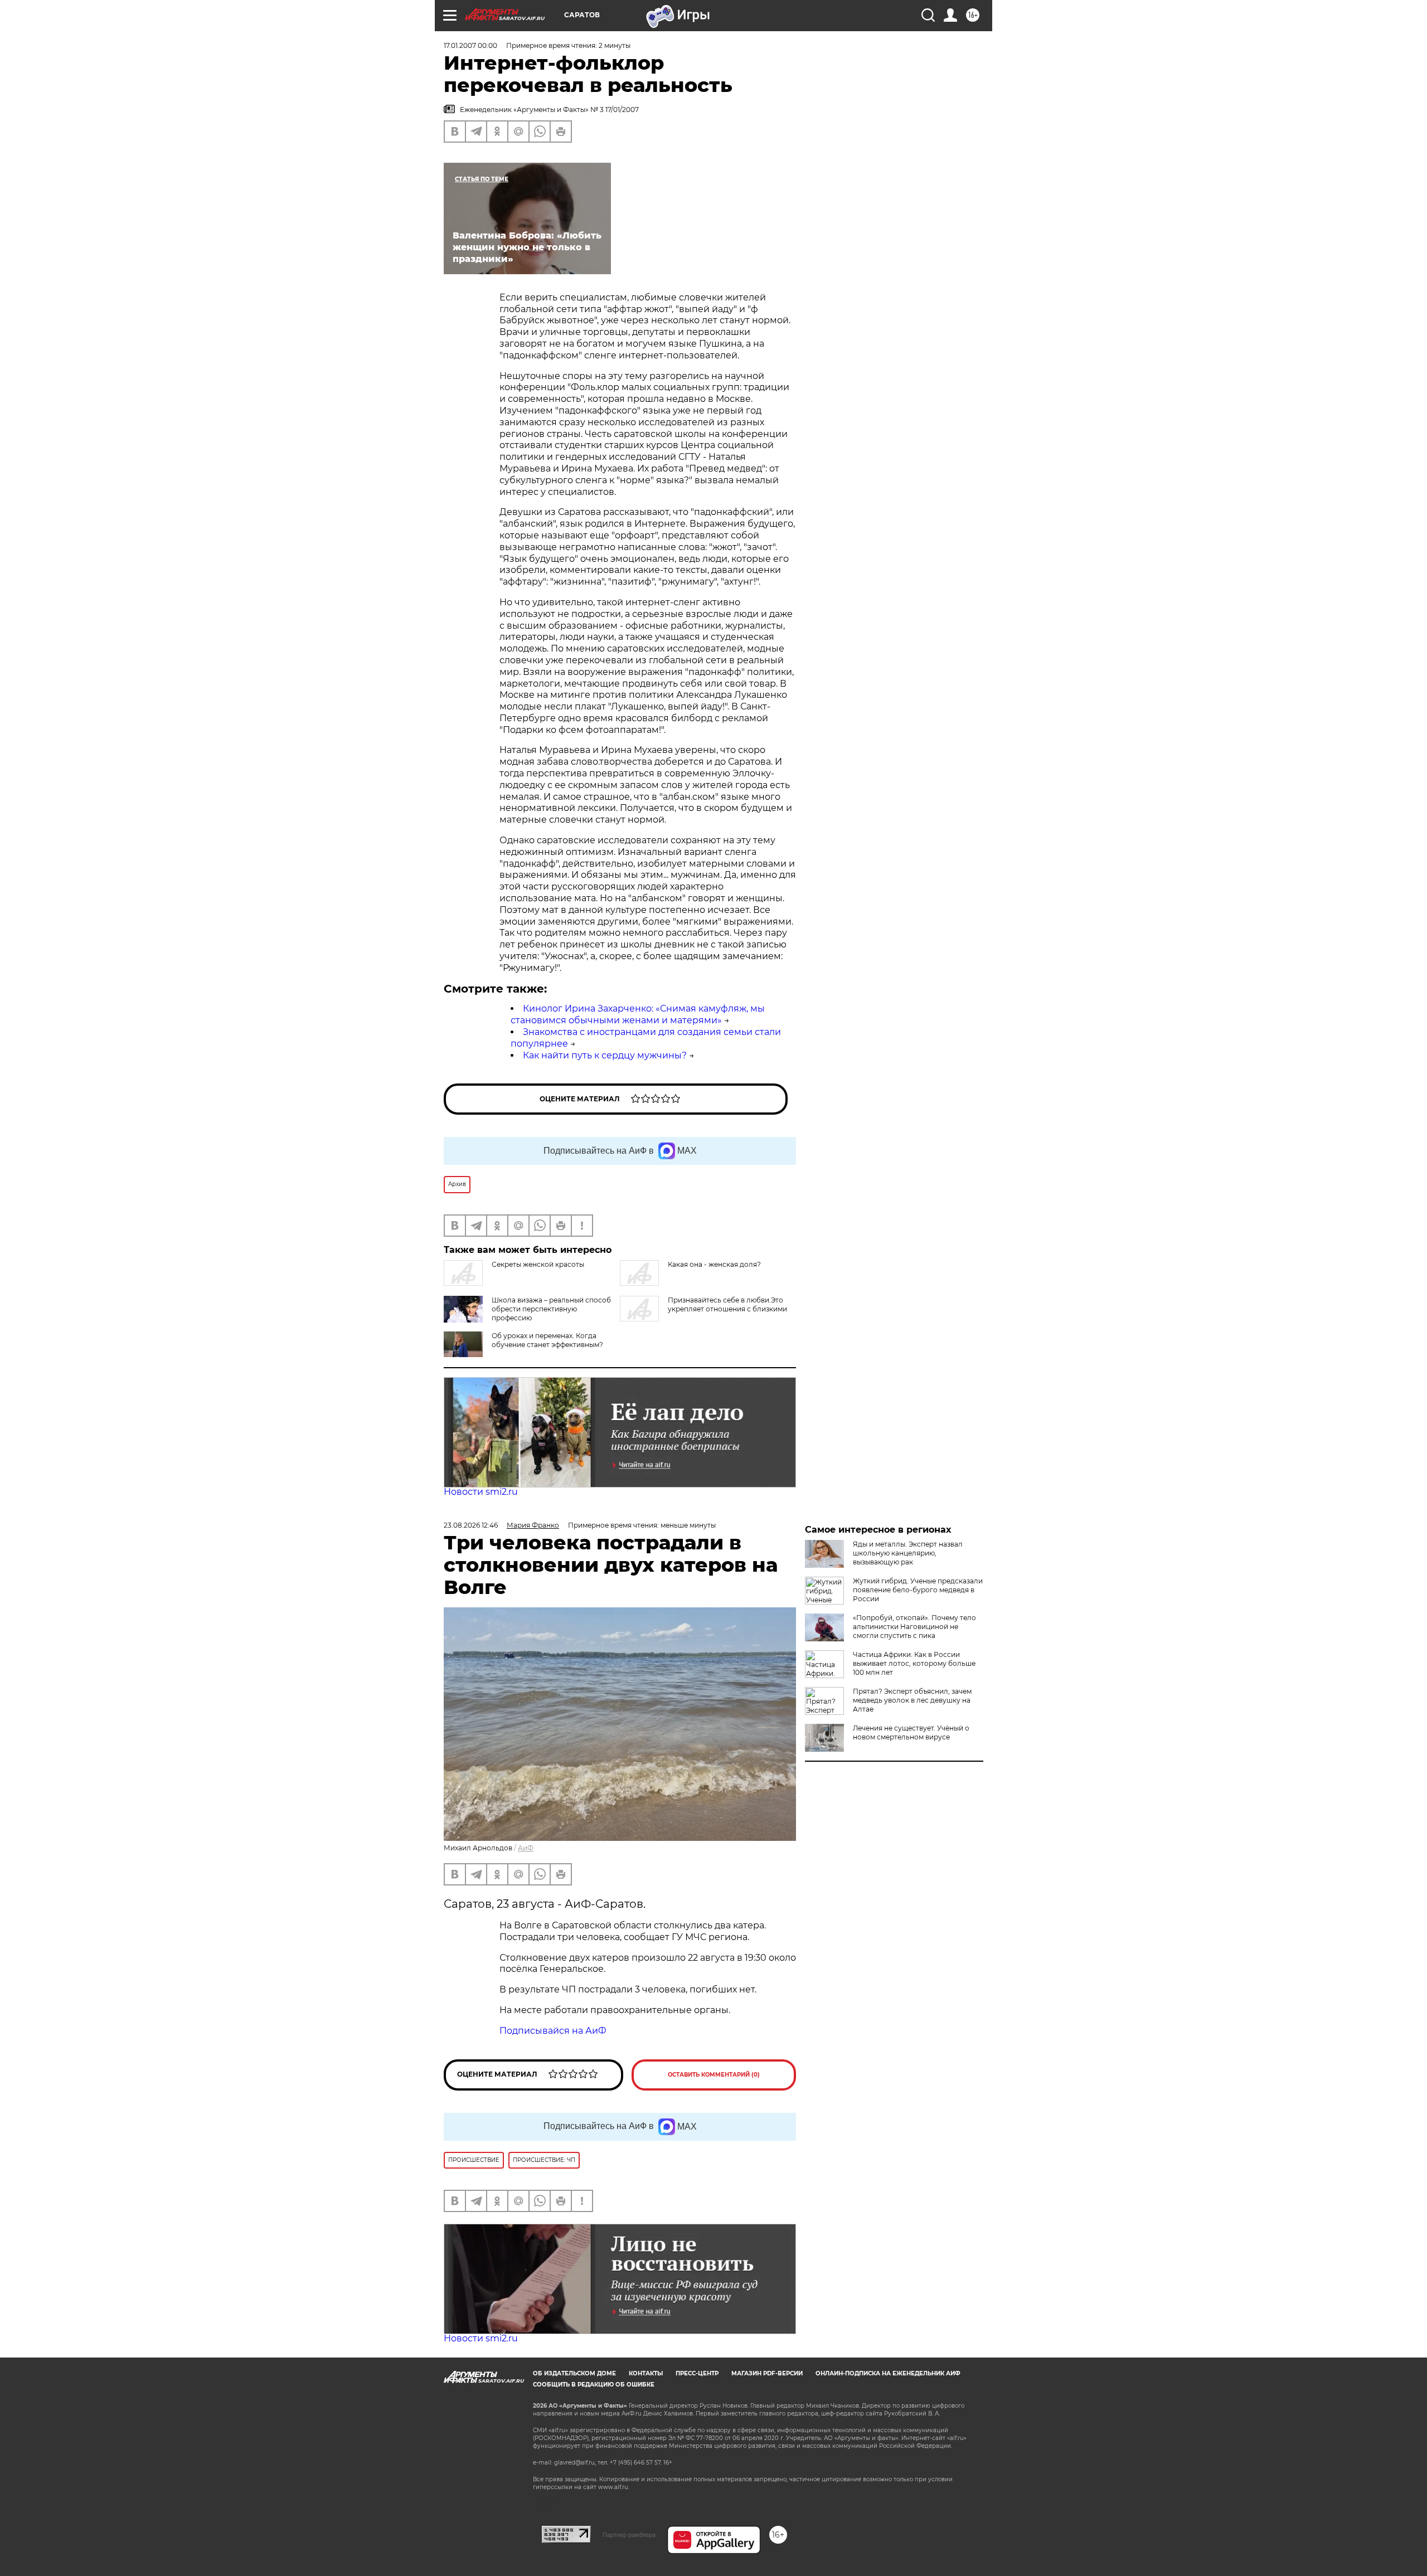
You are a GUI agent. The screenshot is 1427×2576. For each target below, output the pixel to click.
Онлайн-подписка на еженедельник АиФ (888, 2373)
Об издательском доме (574, 2373)
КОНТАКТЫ (646, 2373)
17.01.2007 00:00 (470, 45)
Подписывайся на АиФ (553, 2031)
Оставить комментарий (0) (714, 2075)
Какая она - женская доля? (714, 1264)
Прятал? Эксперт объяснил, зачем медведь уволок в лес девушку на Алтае (912, 1700)
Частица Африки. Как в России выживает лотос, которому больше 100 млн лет (914, 1663)
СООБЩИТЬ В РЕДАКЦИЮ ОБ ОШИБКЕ (594, 2385)
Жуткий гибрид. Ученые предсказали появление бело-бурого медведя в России (918, 1590)
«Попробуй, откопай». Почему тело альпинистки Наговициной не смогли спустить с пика (914, 1627)
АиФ (526, 1848)
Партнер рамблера (629, 2535)
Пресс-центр (697, 2373)
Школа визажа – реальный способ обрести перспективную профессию (551, 1309)
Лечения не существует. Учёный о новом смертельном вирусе (911, 1732)
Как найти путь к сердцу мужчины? (605, 1055)
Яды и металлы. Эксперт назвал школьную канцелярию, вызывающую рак (908, 1553)
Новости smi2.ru (481, 1492)
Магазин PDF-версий (767, 2373)
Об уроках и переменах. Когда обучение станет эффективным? (547, 1340)
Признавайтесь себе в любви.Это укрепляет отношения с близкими (727, 1304)
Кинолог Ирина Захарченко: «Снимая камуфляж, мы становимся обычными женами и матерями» (638, 1014)
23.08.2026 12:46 (471, 1525)
